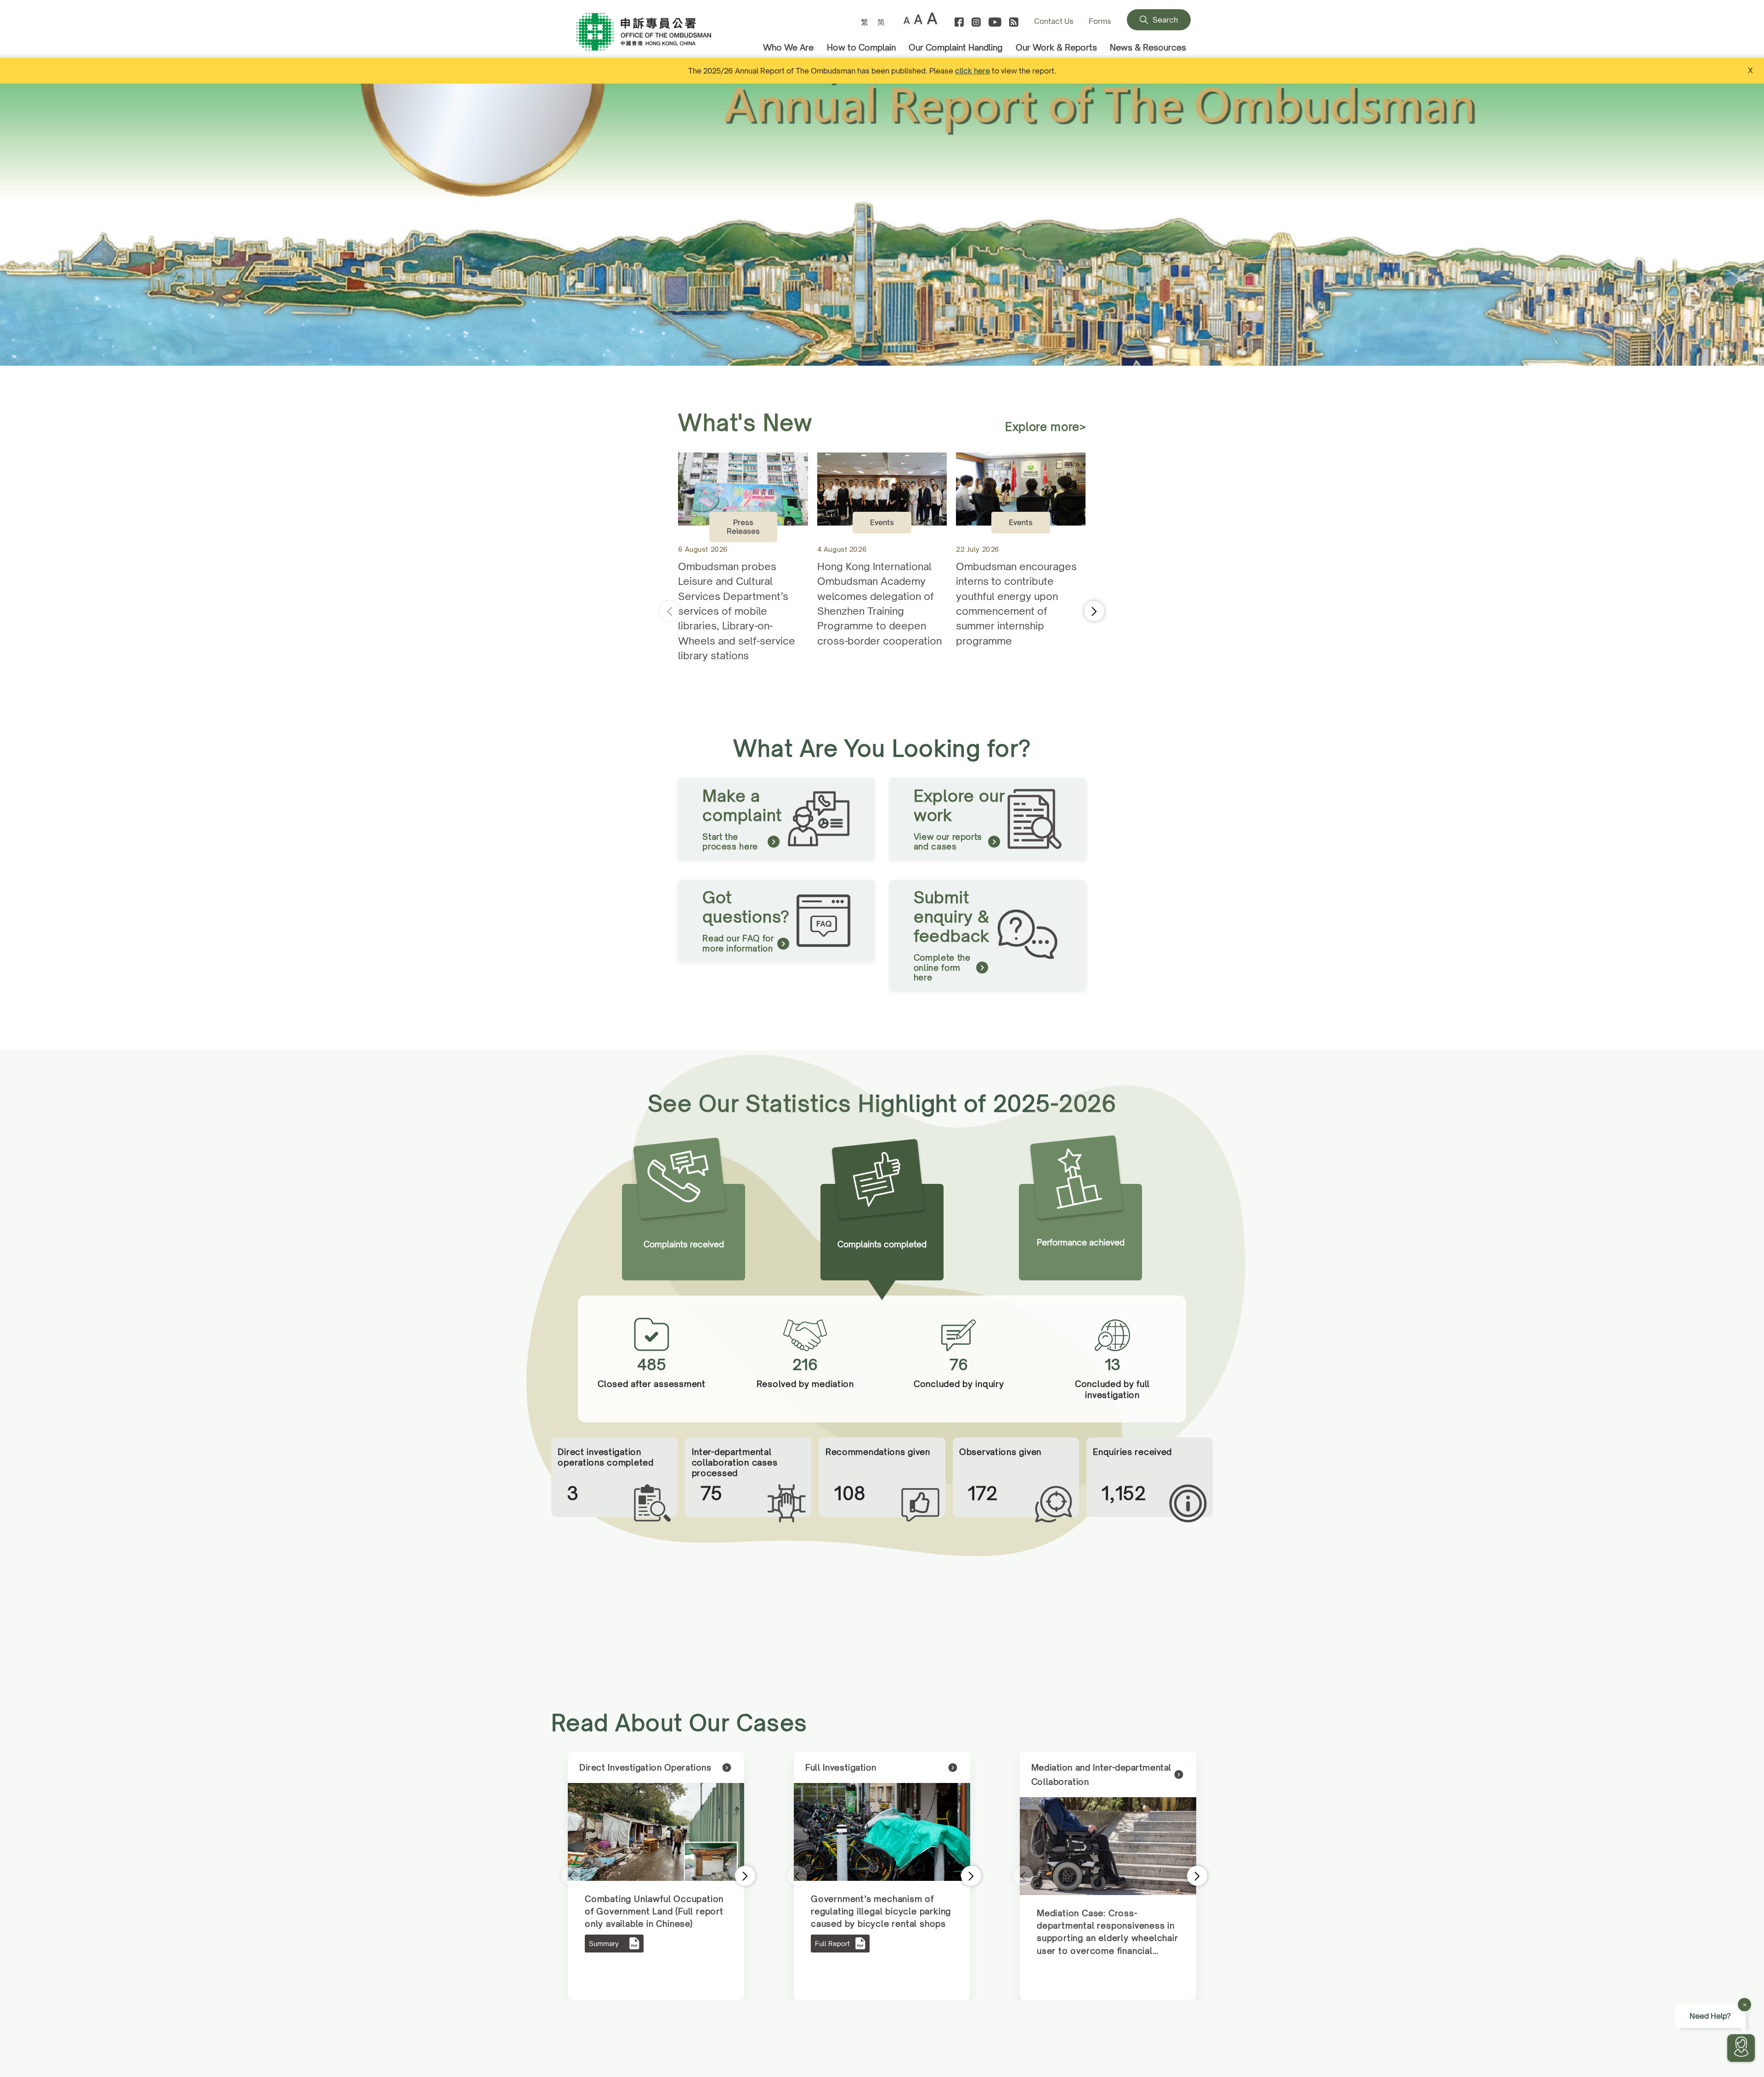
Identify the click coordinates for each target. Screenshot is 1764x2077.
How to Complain (861, 47)
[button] (1754, 225)
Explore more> (1046, 427)
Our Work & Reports (1056, 47)
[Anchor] (660, 33)
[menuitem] (865, 22)
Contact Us (1054, 21)
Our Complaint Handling (955, 47)
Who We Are (788, 47)
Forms (1100, 21)
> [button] (733, 1876)
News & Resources (1148, 47)
